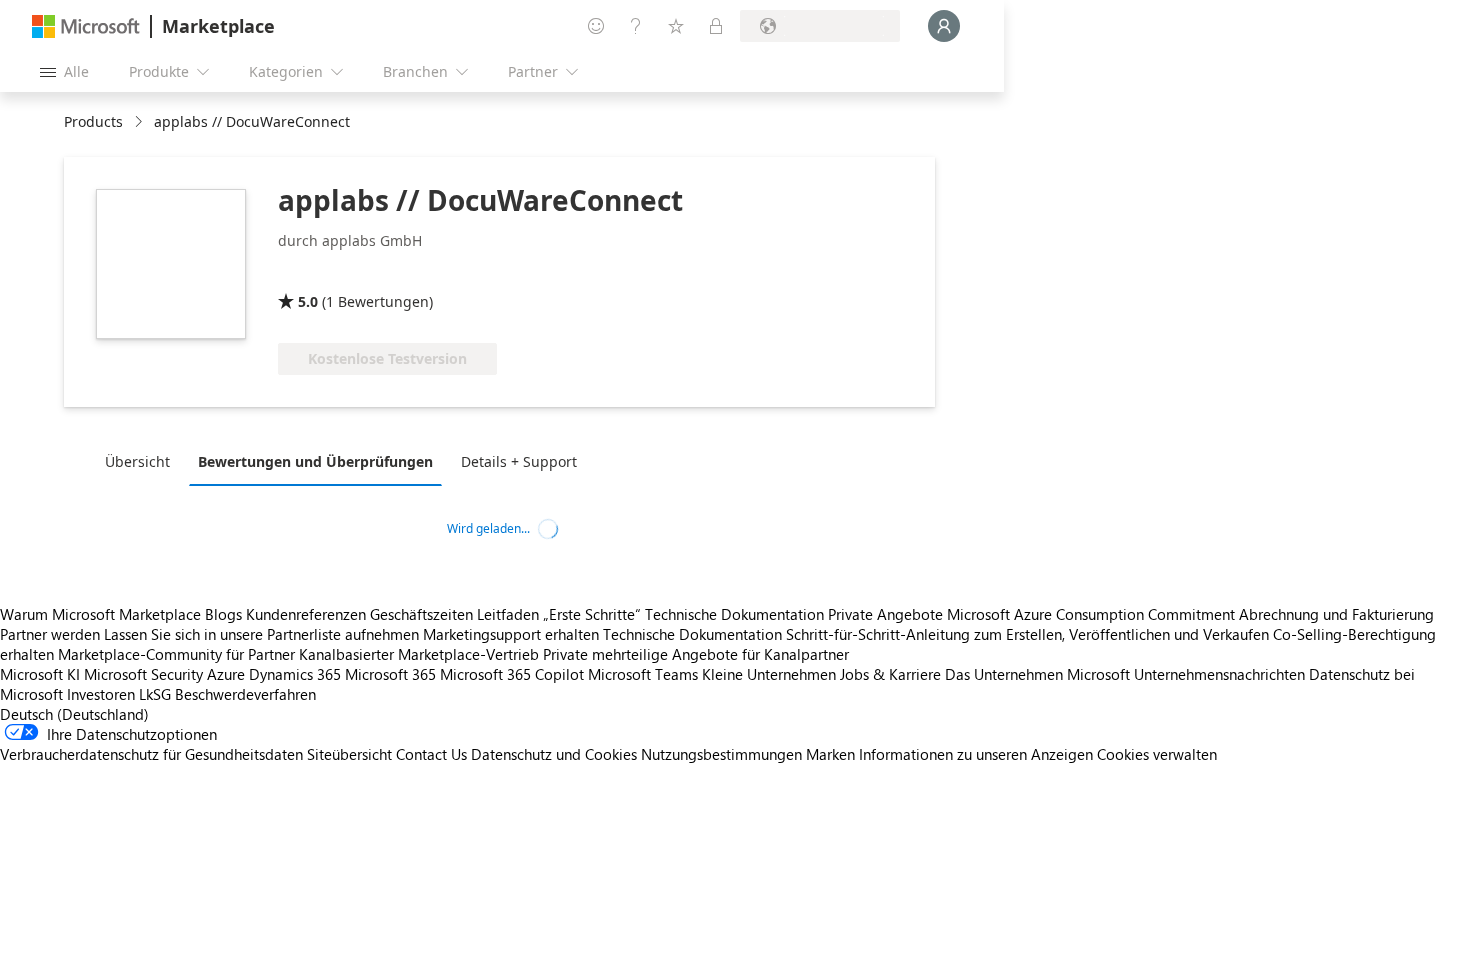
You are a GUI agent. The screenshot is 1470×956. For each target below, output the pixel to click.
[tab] (142, 461)
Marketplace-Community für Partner (176, 654)
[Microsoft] (86, 26)
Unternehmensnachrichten (1219, 674)
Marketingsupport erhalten (511, 634)
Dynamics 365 (295, 674)
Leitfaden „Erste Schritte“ (559, 614)
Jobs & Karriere (890, 674)
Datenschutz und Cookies (554, 754)
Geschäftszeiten (421, 614)
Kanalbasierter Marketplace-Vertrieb (419, 654)
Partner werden (50, 634)
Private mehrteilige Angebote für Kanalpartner (696, 654)
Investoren (101, 694)
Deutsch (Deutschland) (74, 714)
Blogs (223, 614)
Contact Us (431, 754)
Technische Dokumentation (734, 614)
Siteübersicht (349, 754)
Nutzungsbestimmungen (721, 754)
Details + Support (519, 461)
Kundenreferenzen (306, 614)
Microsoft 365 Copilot (512, 674)
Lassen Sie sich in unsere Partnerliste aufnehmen (261, 634)
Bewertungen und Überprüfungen (315, 461)
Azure (226, 674)
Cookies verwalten (1157, 754)
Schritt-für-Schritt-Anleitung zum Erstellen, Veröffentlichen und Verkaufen (1027, 634)
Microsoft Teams (643, 674)
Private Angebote (885, 614)
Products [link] (93, 121)
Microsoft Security (143, 674)
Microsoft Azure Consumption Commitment (1093, 614)
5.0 (308, 301)
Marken (830, 754)
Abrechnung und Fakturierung (1336, 614)
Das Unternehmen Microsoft (1037, 674)
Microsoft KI (40, 674)
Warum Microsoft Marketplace (100, 614)
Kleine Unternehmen (769, 674)
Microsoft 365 (390, 674)
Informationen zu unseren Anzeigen (976, 754)
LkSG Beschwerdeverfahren (227, 694)
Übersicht (137, 461)
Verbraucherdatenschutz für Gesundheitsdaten (151, 754)
